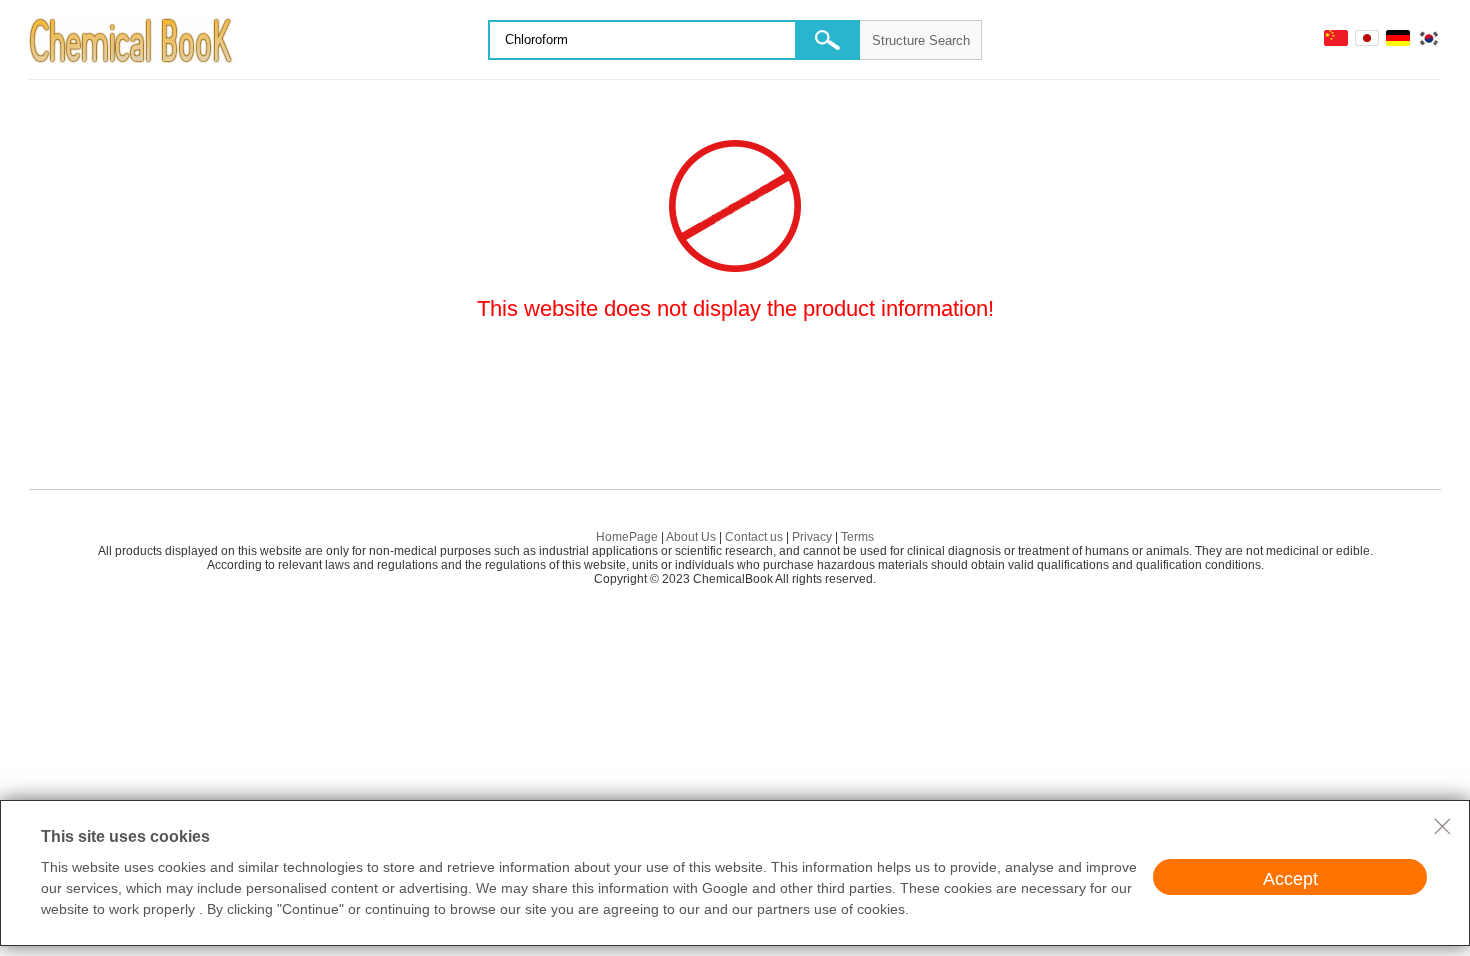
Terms (857, 537)
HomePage (627, 537)
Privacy (812, 537)
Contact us (754, 537)
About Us (691, 537)
